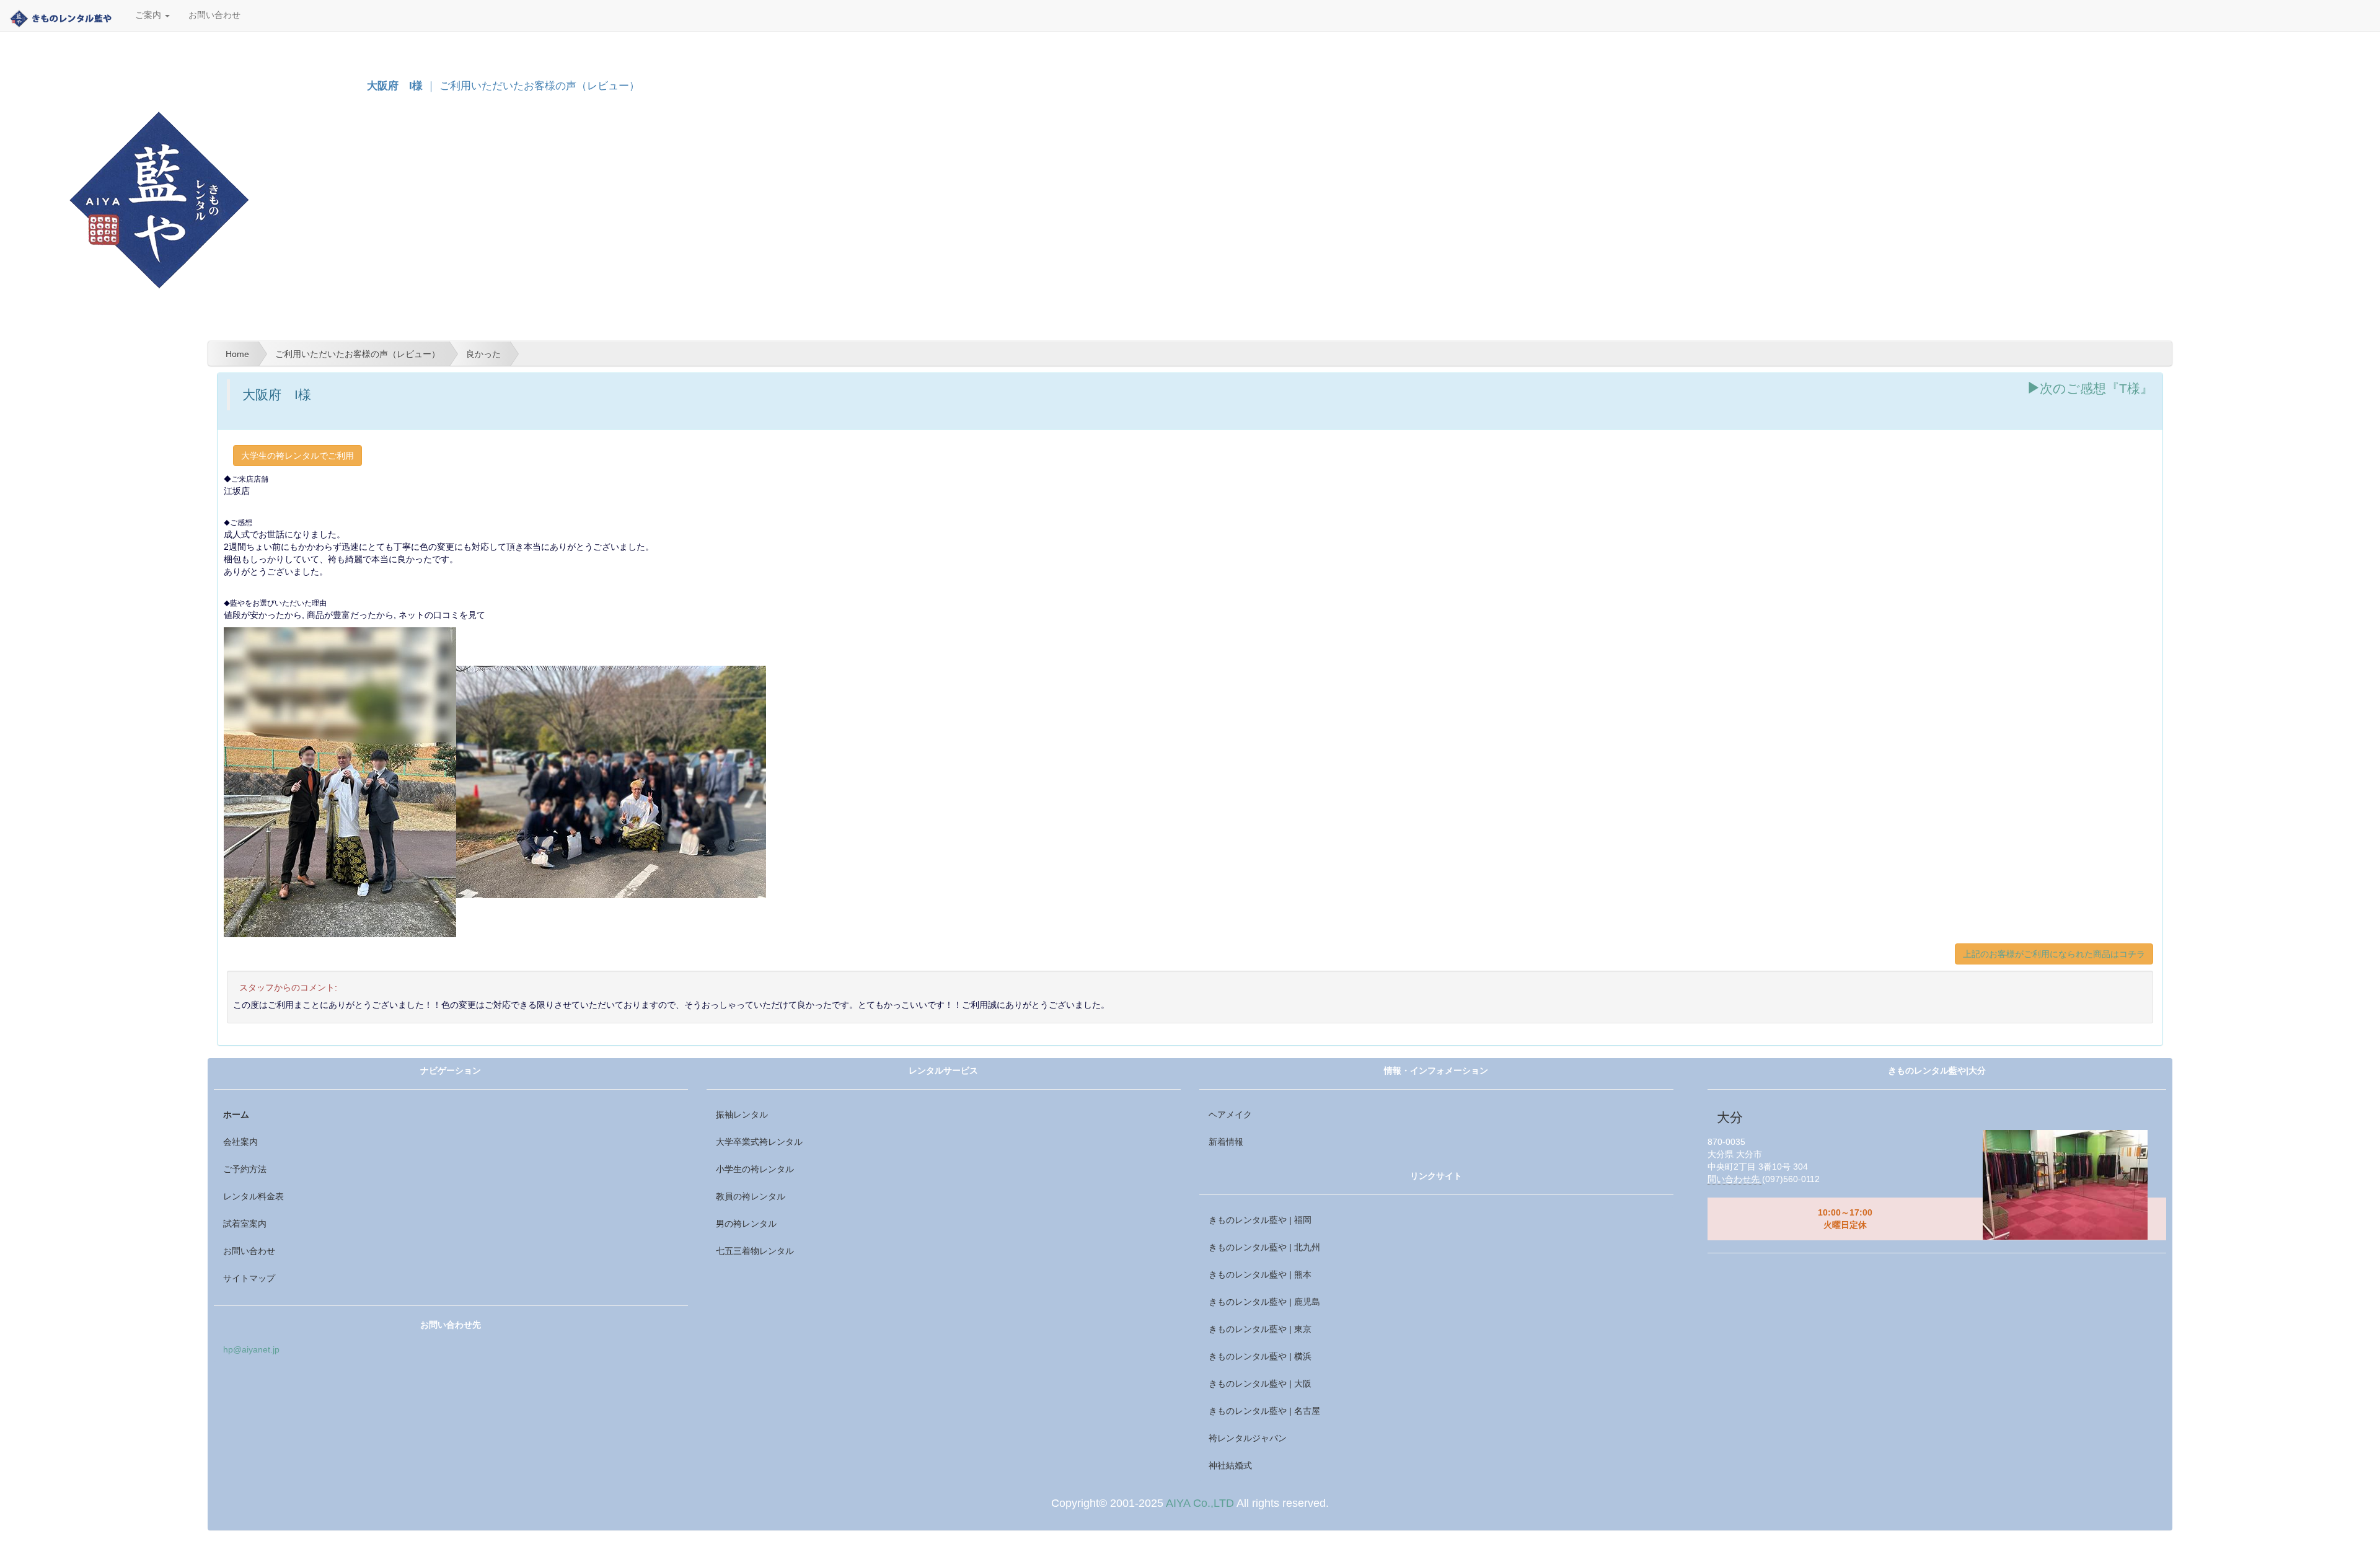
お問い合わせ (214, 15)
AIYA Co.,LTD (1200, 1503)
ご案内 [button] (149, 15)
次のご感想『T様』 (2096, 388)
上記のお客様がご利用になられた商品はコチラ (2054, 954)
